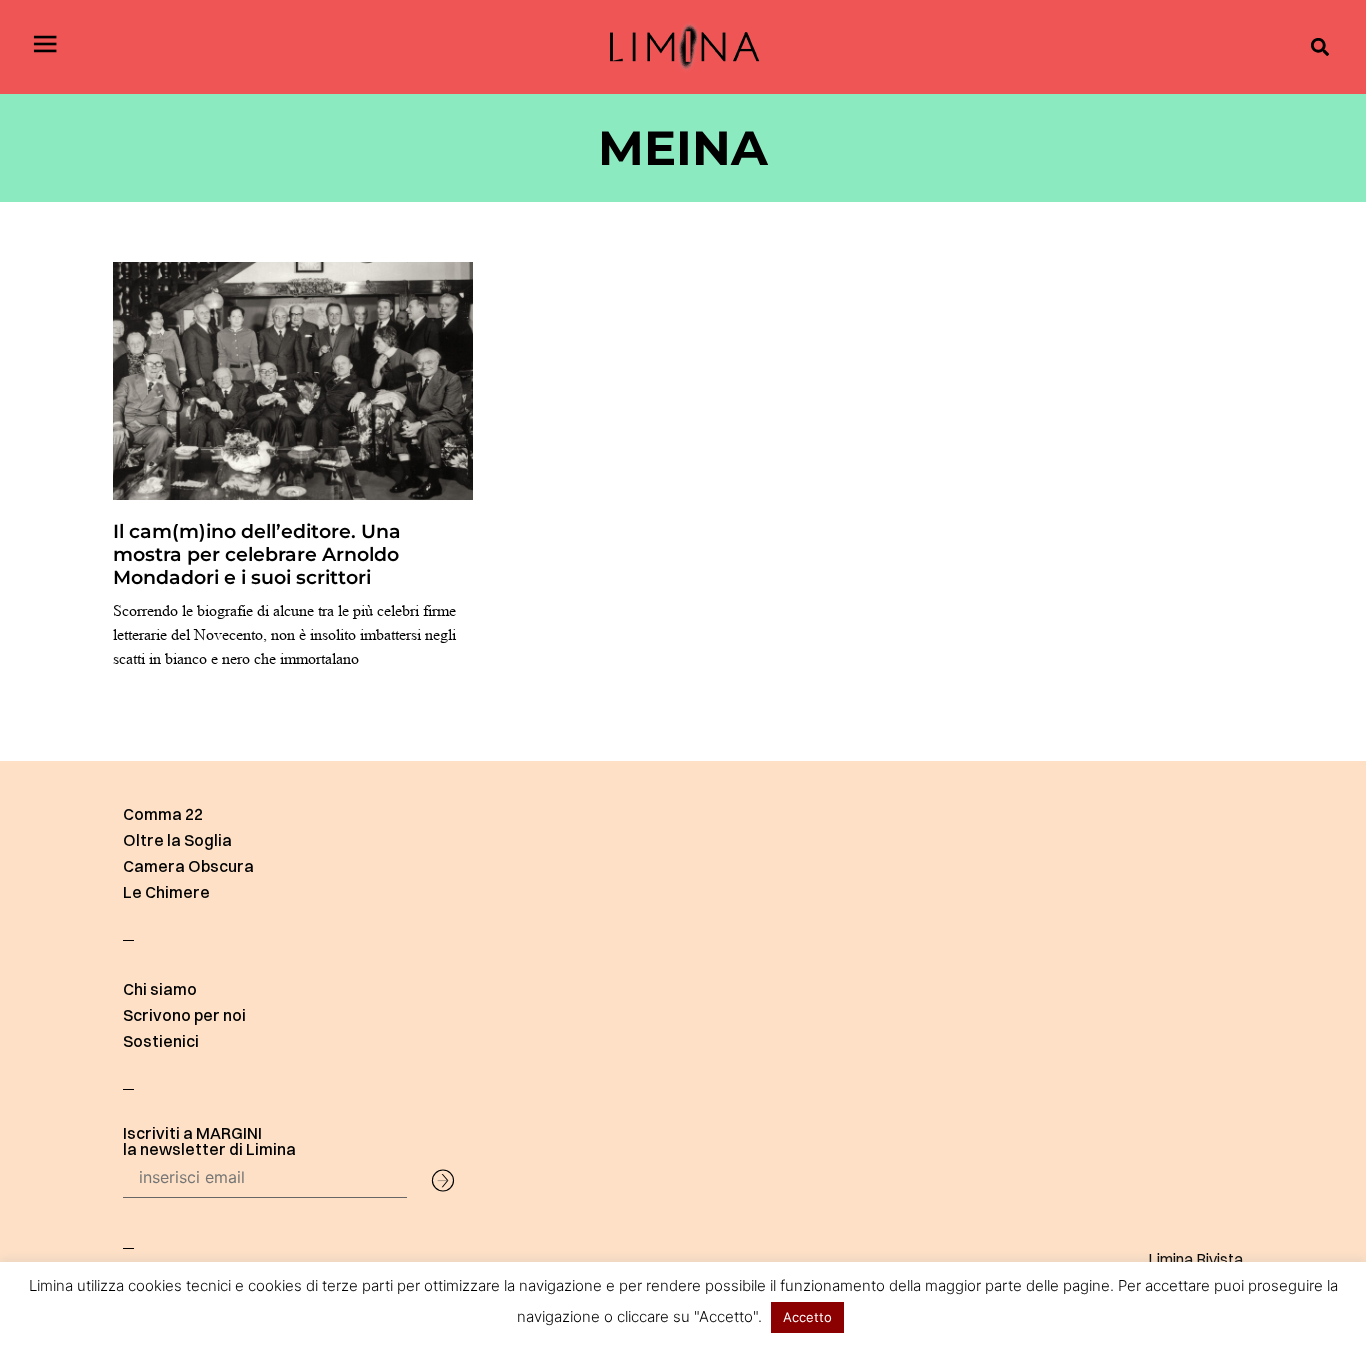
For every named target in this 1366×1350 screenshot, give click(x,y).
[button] (1319, 47)
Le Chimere (166, 892)
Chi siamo (160, 989)
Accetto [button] (807, 1317)
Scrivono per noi (184, 1015)
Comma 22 (163, 814)
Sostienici (161, 1041)
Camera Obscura (188, 866)
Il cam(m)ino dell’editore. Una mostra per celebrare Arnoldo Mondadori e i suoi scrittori (257, 554)
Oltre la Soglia (177, 840)
